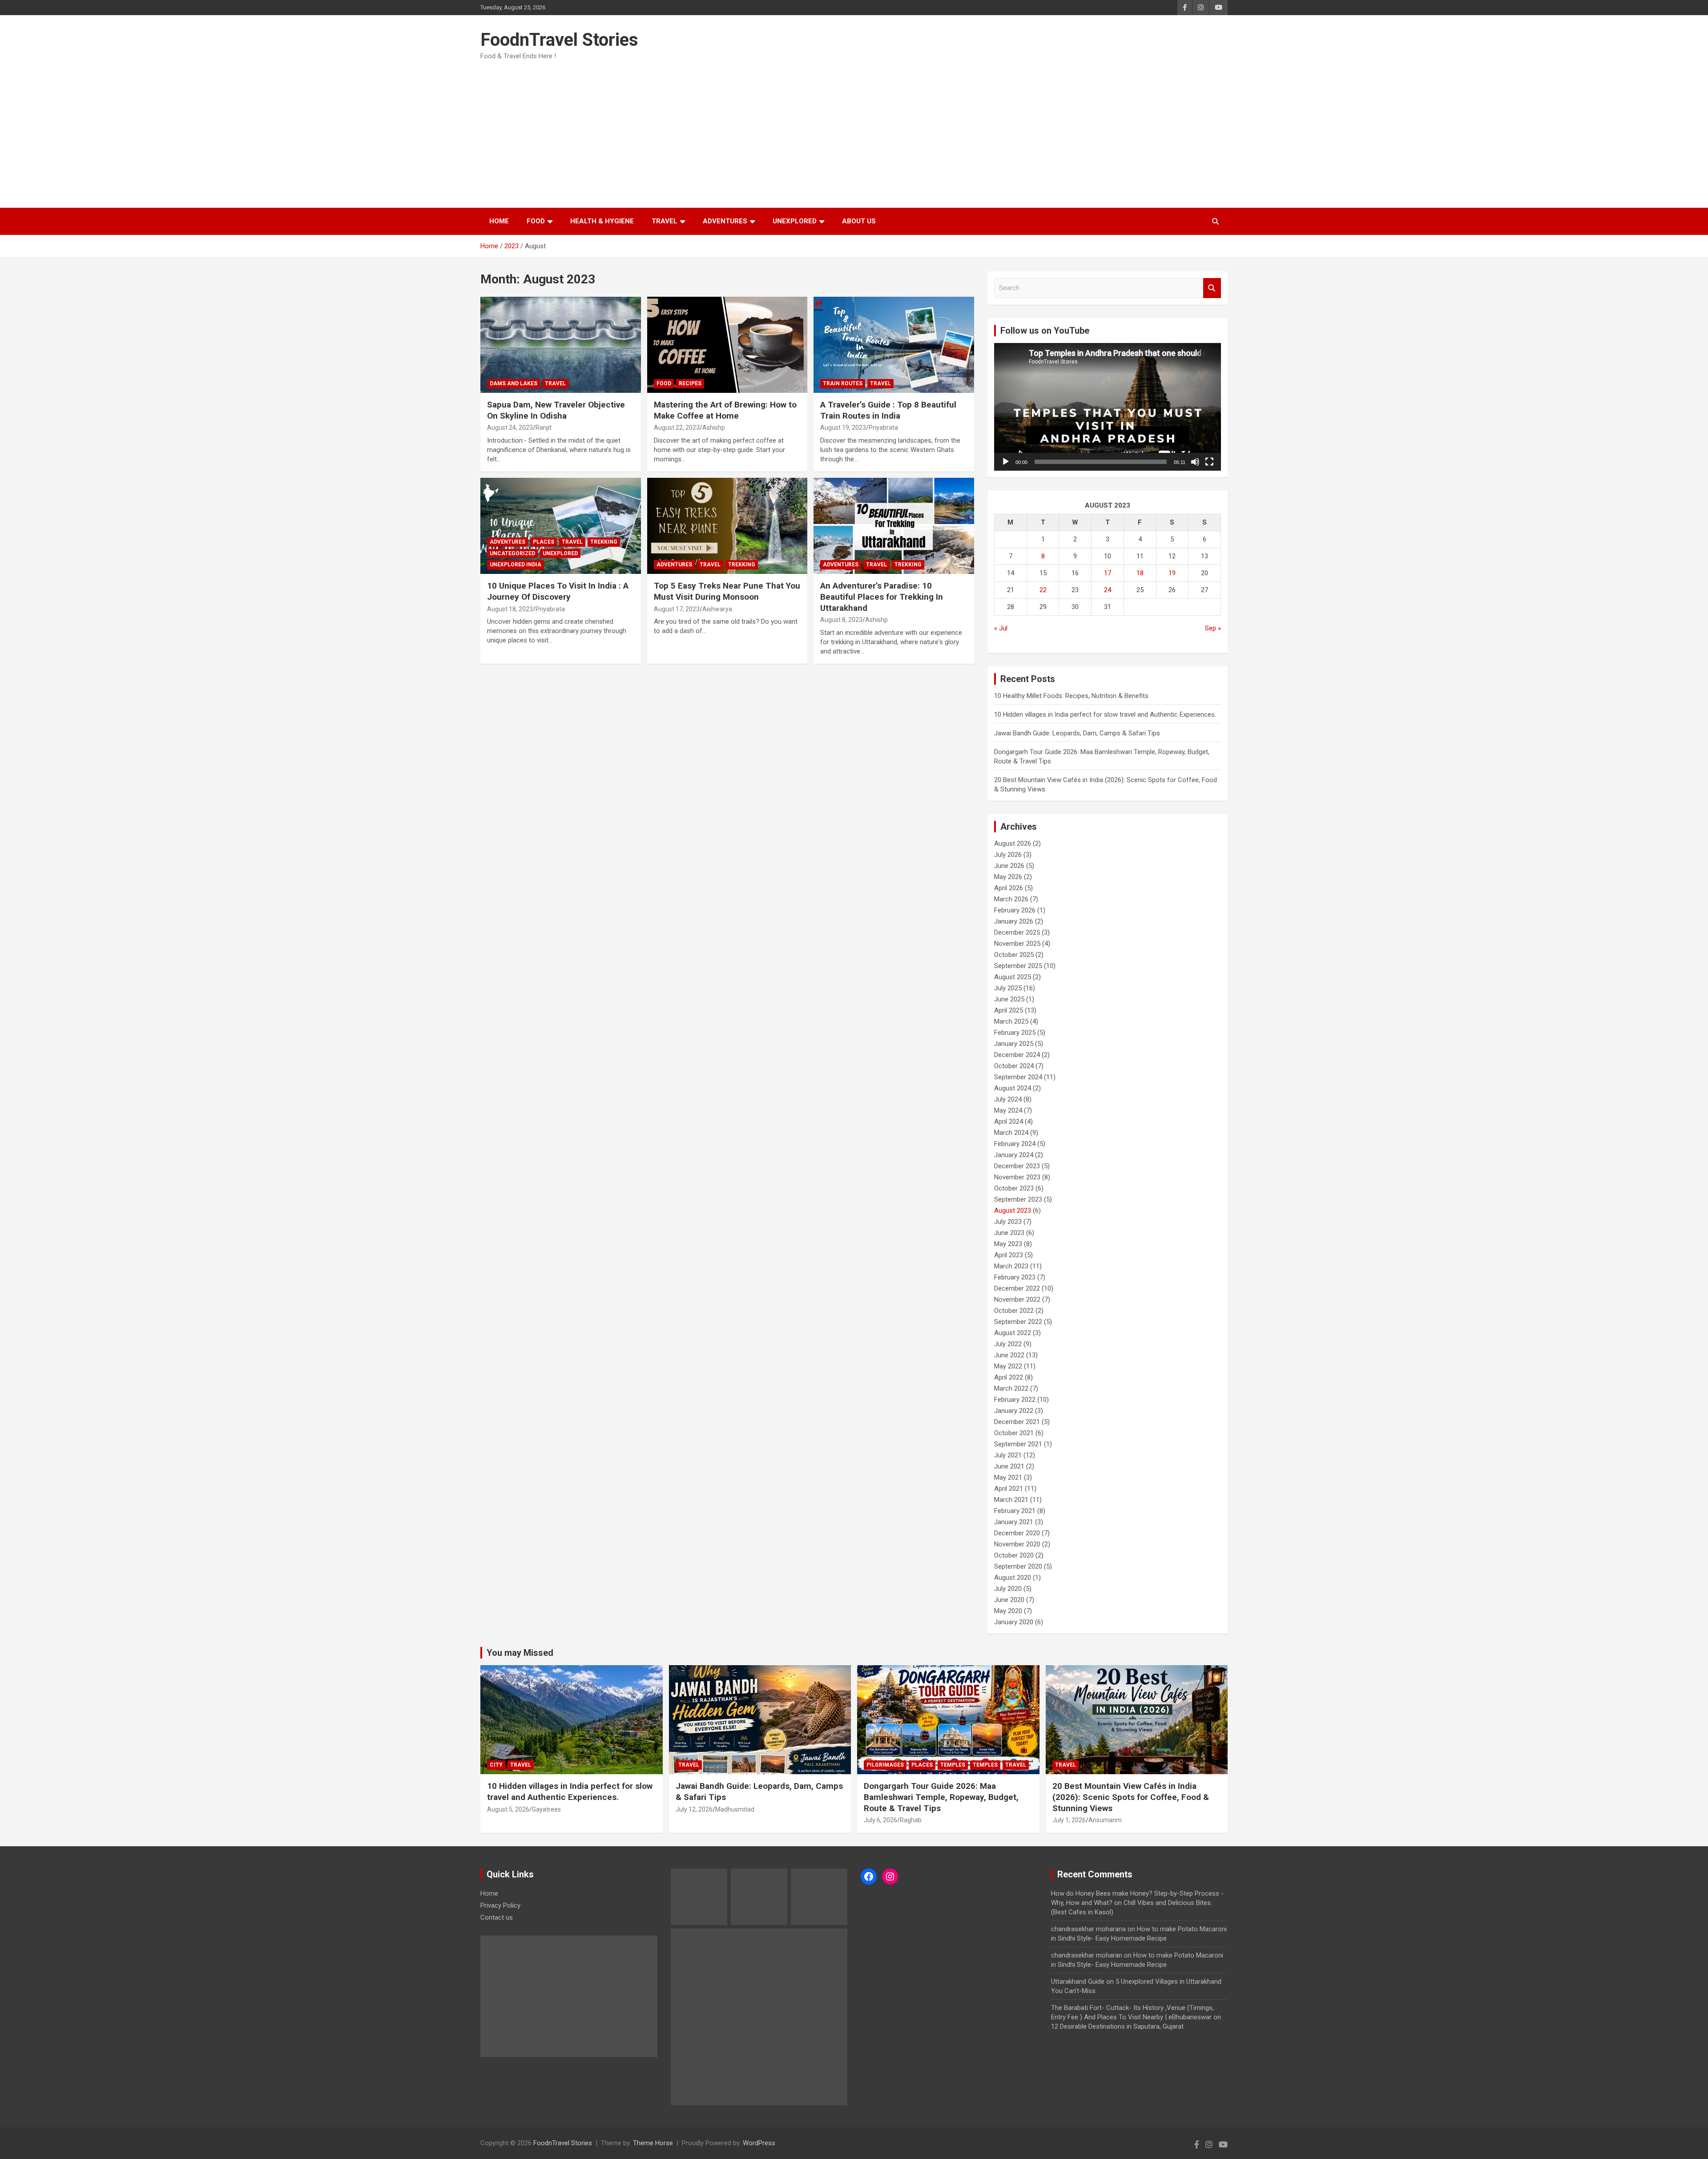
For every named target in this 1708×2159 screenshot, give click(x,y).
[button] (853, 1042)
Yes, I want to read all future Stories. (854, 1112)
